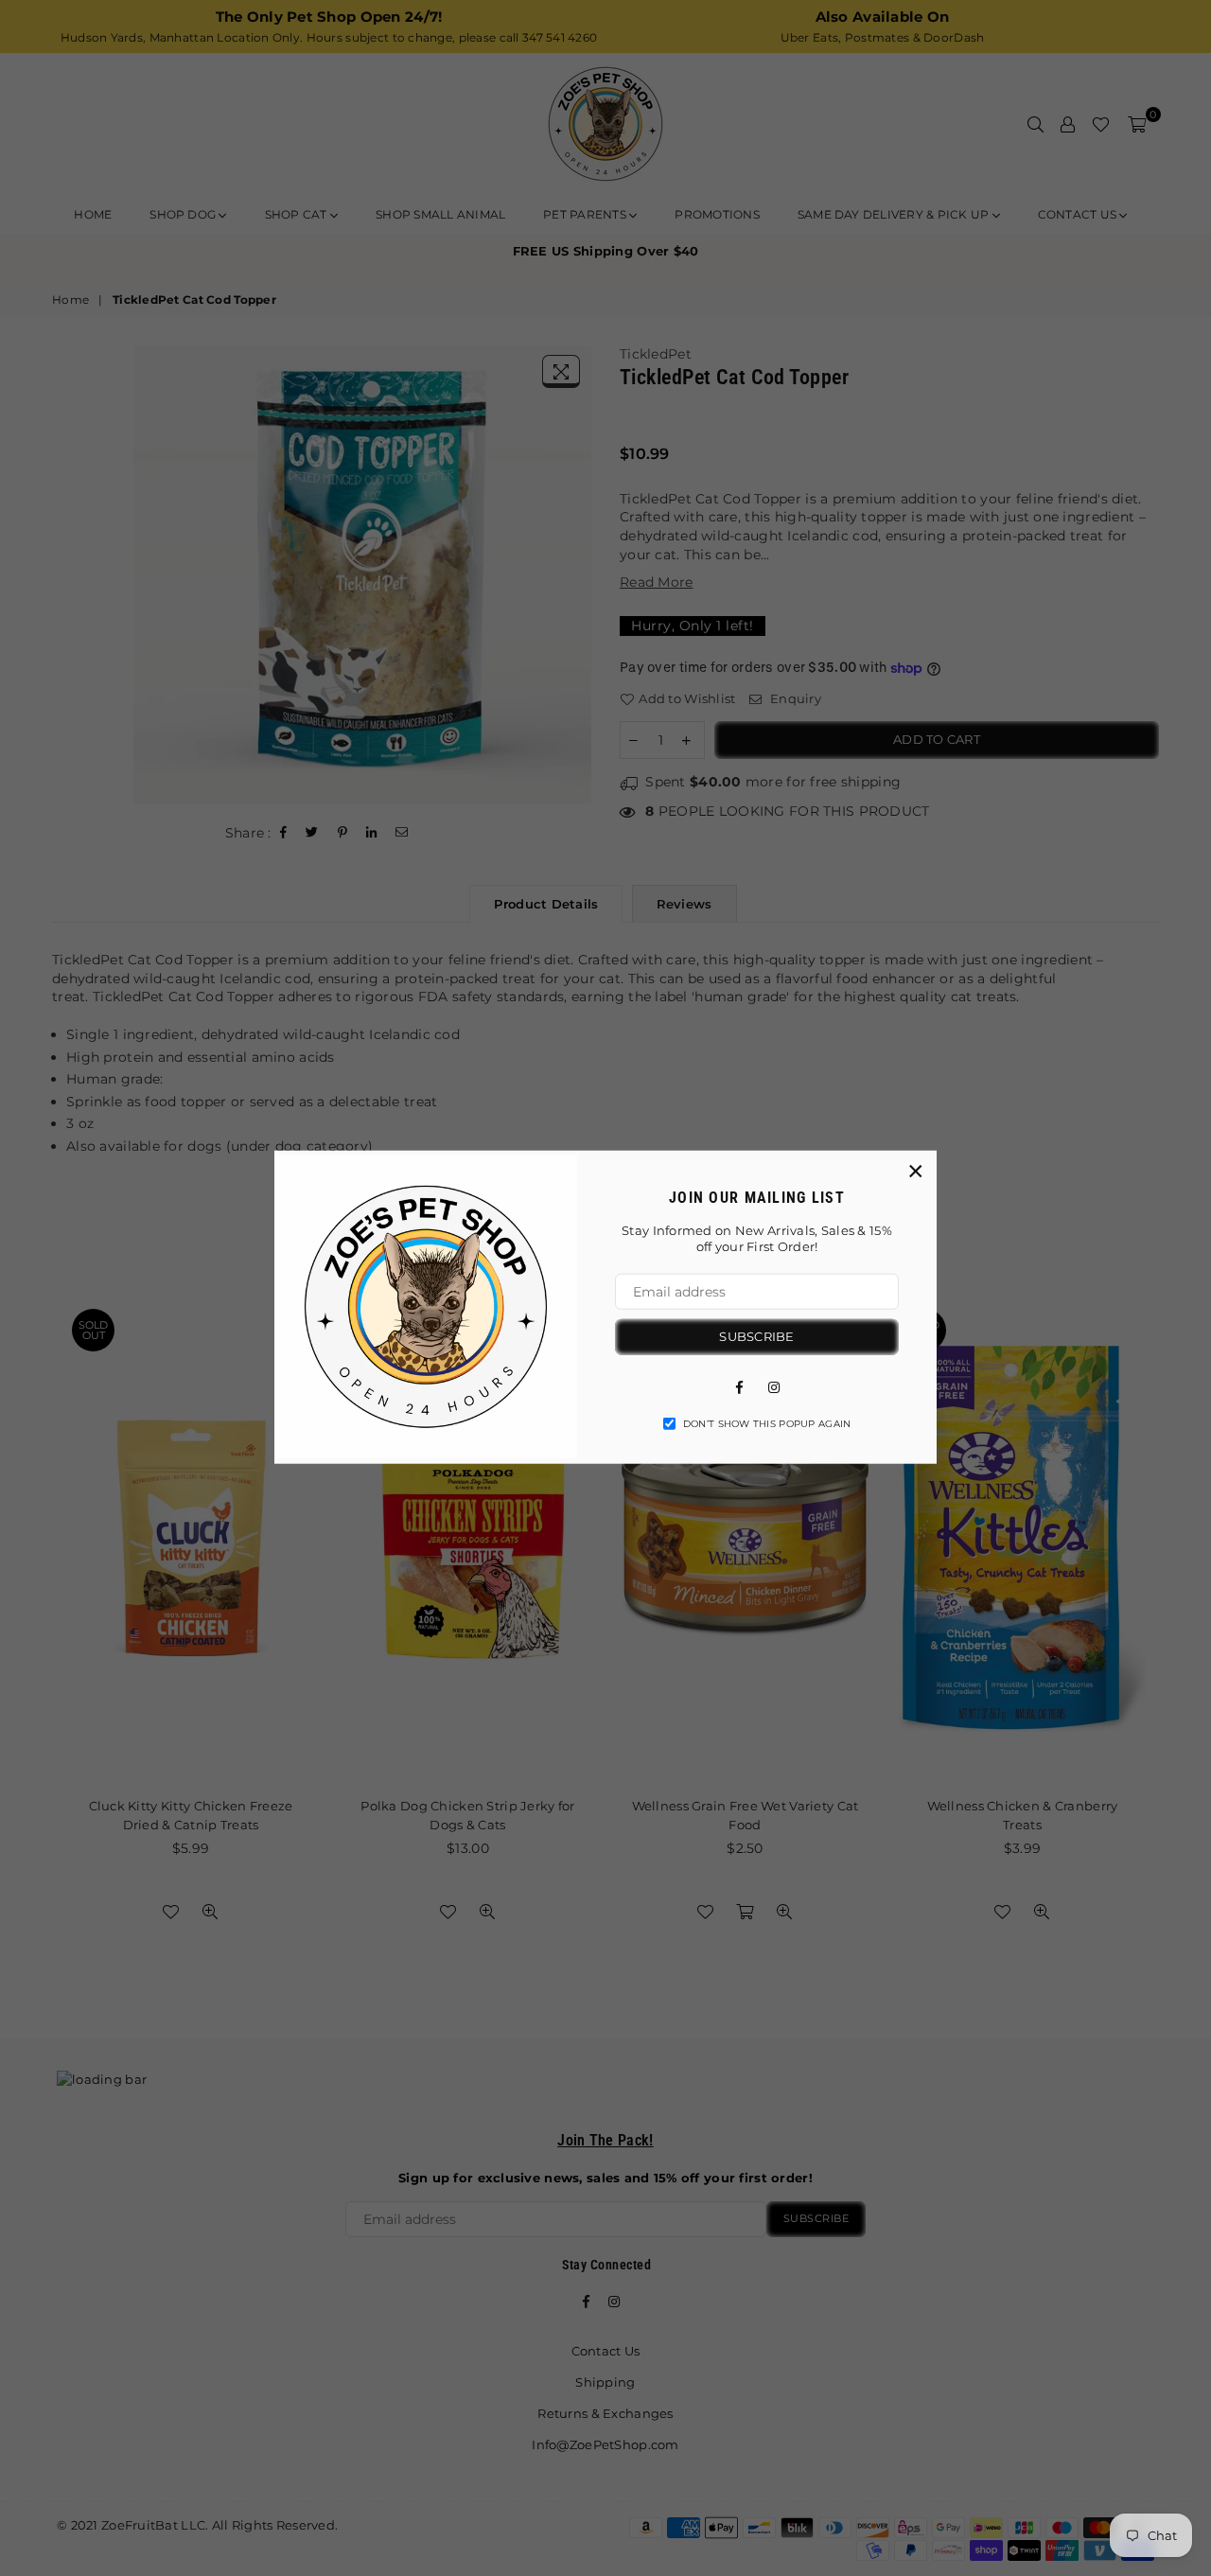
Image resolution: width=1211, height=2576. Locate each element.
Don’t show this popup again (767, 1423)
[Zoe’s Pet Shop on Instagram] (774, 1385)
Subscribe (756, 1336)
